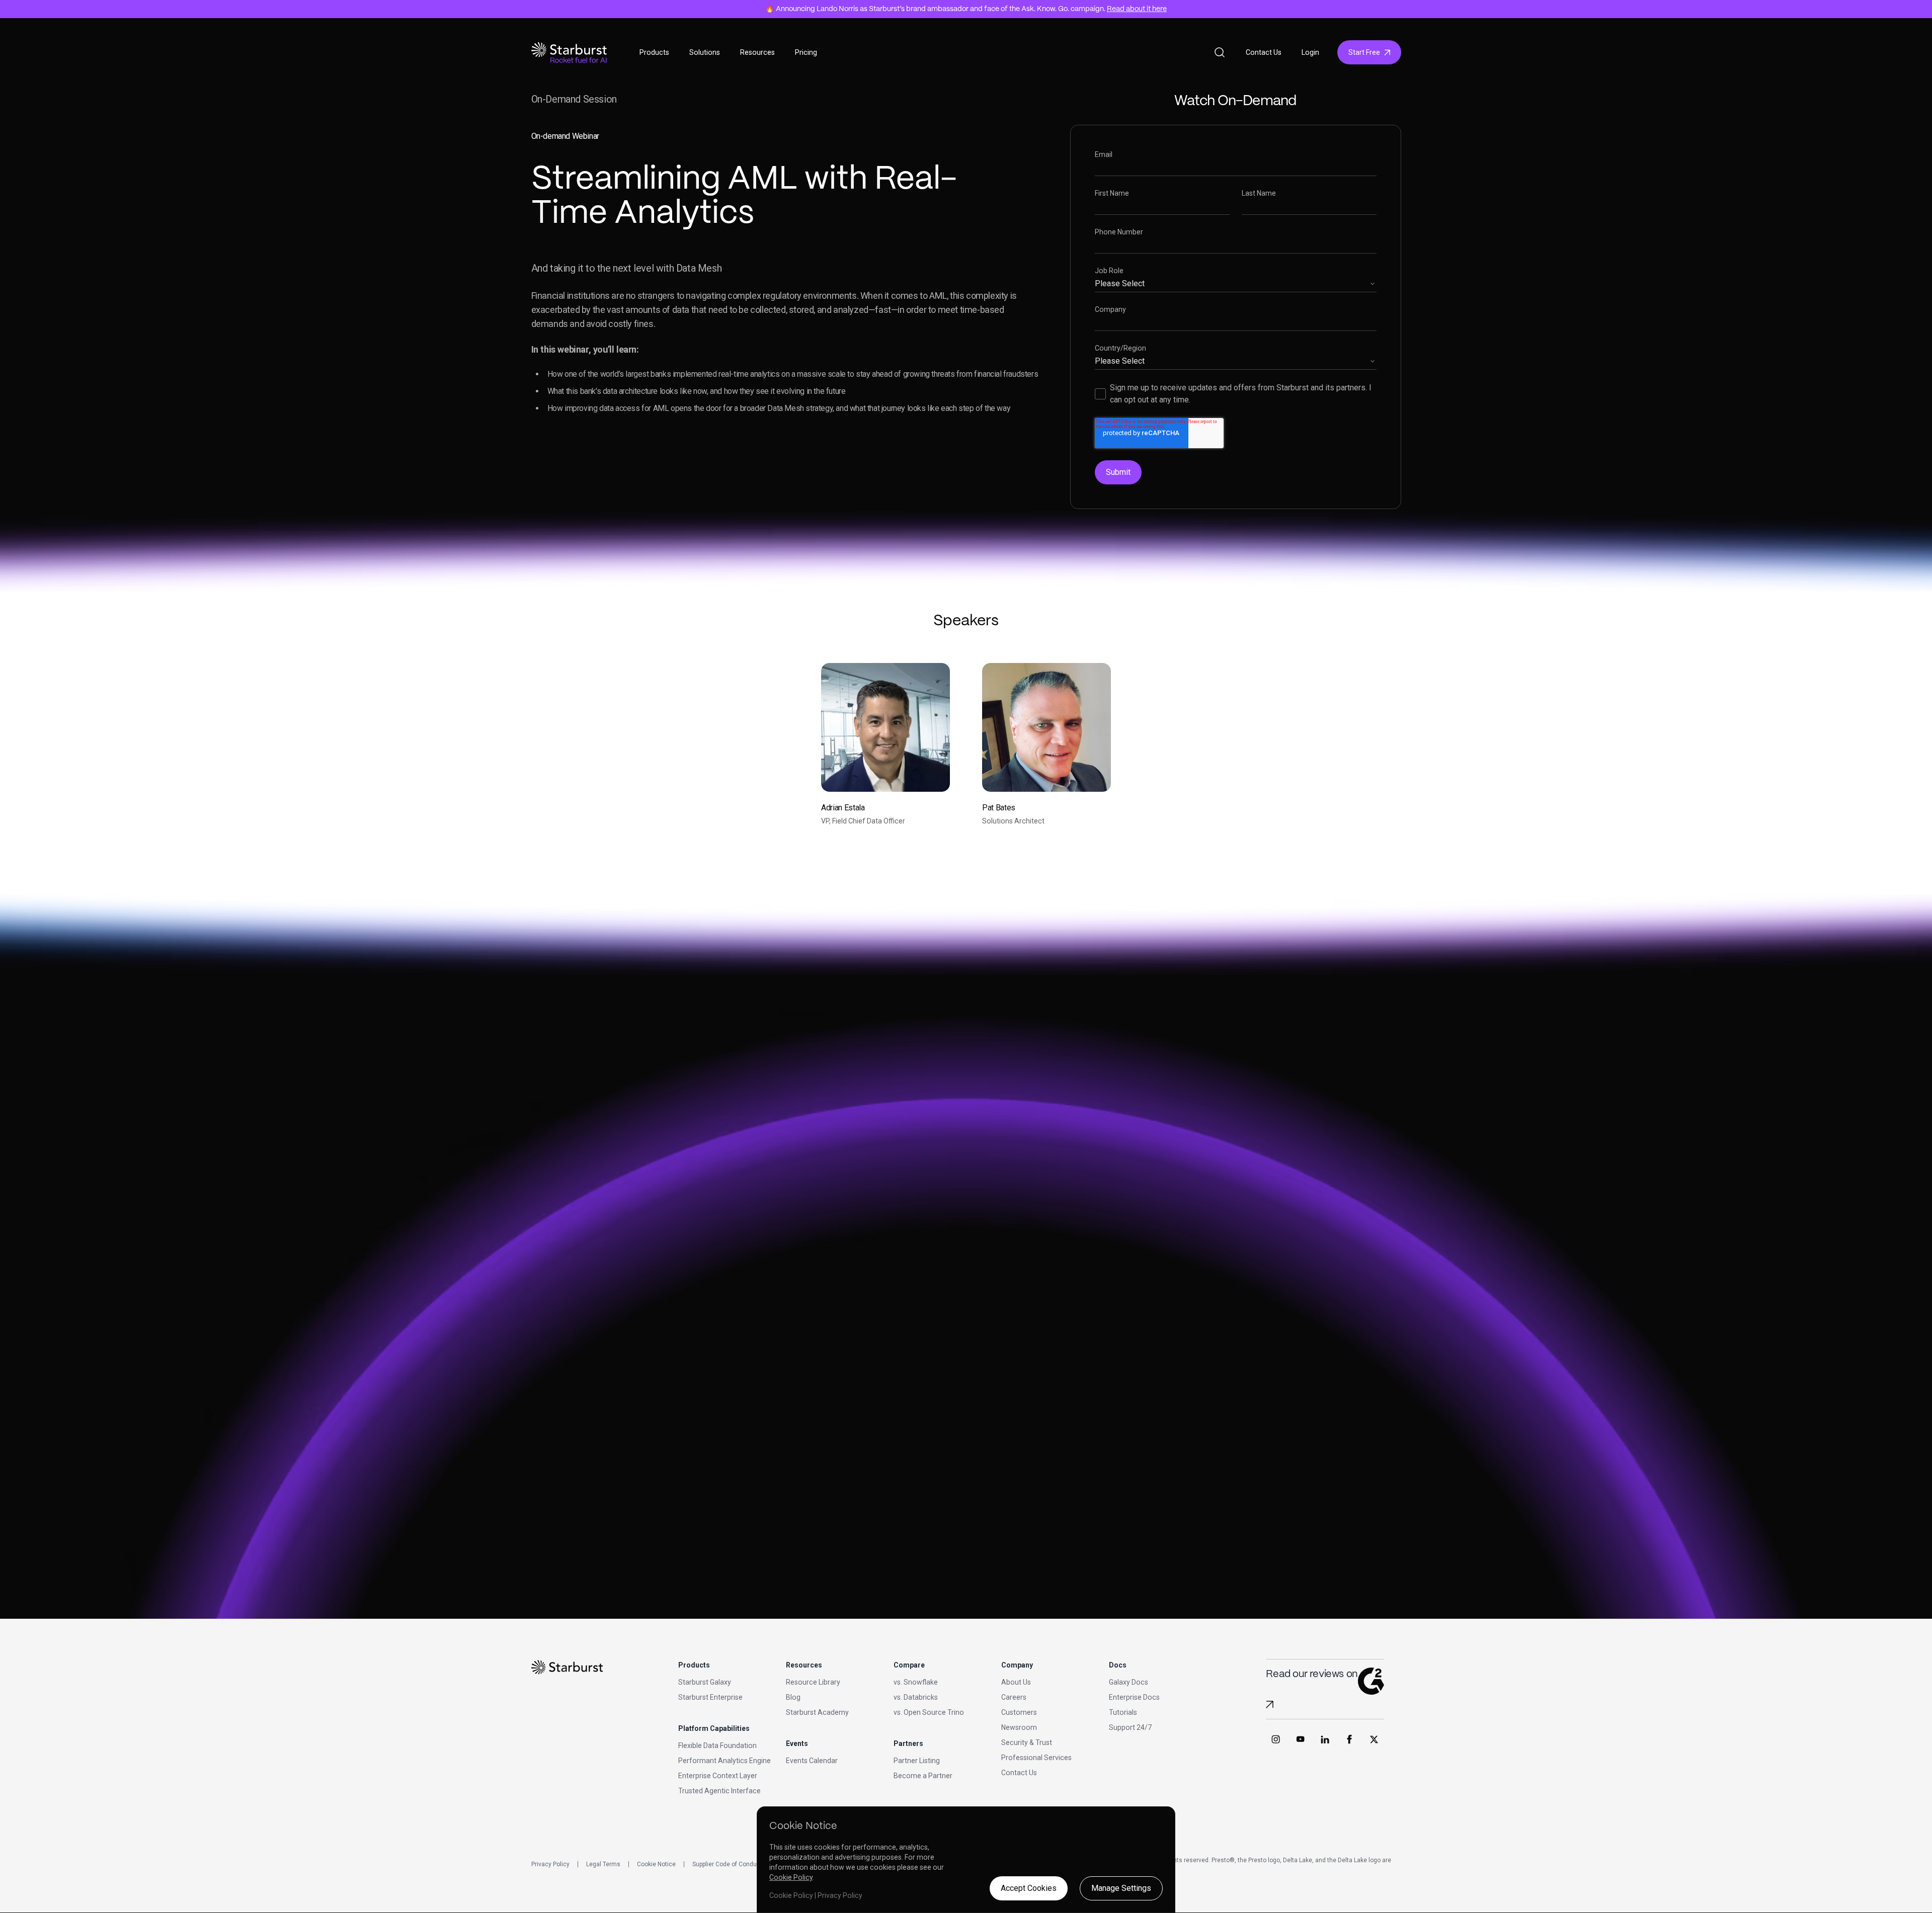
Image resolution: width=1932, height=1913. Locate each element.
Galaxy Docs (1129, 1682)
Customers (1019, 1712)
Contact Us (1264, 52)
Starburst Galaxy (705, 1682)
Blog (793, 1697)
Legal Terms (603, 1864)
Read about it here (1137, 9)
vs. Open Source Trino (929, 1712)
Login (1310, 52)
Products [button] (654, 52)
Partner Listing (917, 1761)
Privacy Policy (550, 1864)
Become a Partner (923, 1776)
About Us (1016, 1682)
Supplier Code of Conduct (727, 1864)
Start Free (1364, 52)
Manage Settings (1121, 1888)
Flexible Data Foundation (717, 1745)
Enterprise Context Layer (718, 1776)
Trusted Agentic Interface (719, 1791)
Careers (1014, 1697)
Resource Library (813, 1682)
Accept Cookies (1029, 1888)
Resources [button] (757, 52)
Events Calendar (812, 1761)
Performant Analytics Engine (725, 1761)
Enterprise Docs (1134, 1697)
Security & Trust (1027, 1742)
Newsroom (1019, 1727)
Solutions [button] (705, 52)
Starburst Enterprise (710, 1697)
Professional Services (1036, 1758)
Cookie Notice (656, 1864)
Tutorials (1123, 1712)
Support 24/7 (1130, 1727)
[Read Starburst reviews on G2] (1270, 1704)
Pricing (806, 52)
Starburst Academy (817, 1712)
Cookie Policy (791, 1877)
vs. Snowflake (916, 1682)
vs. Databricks (916, 1697)
